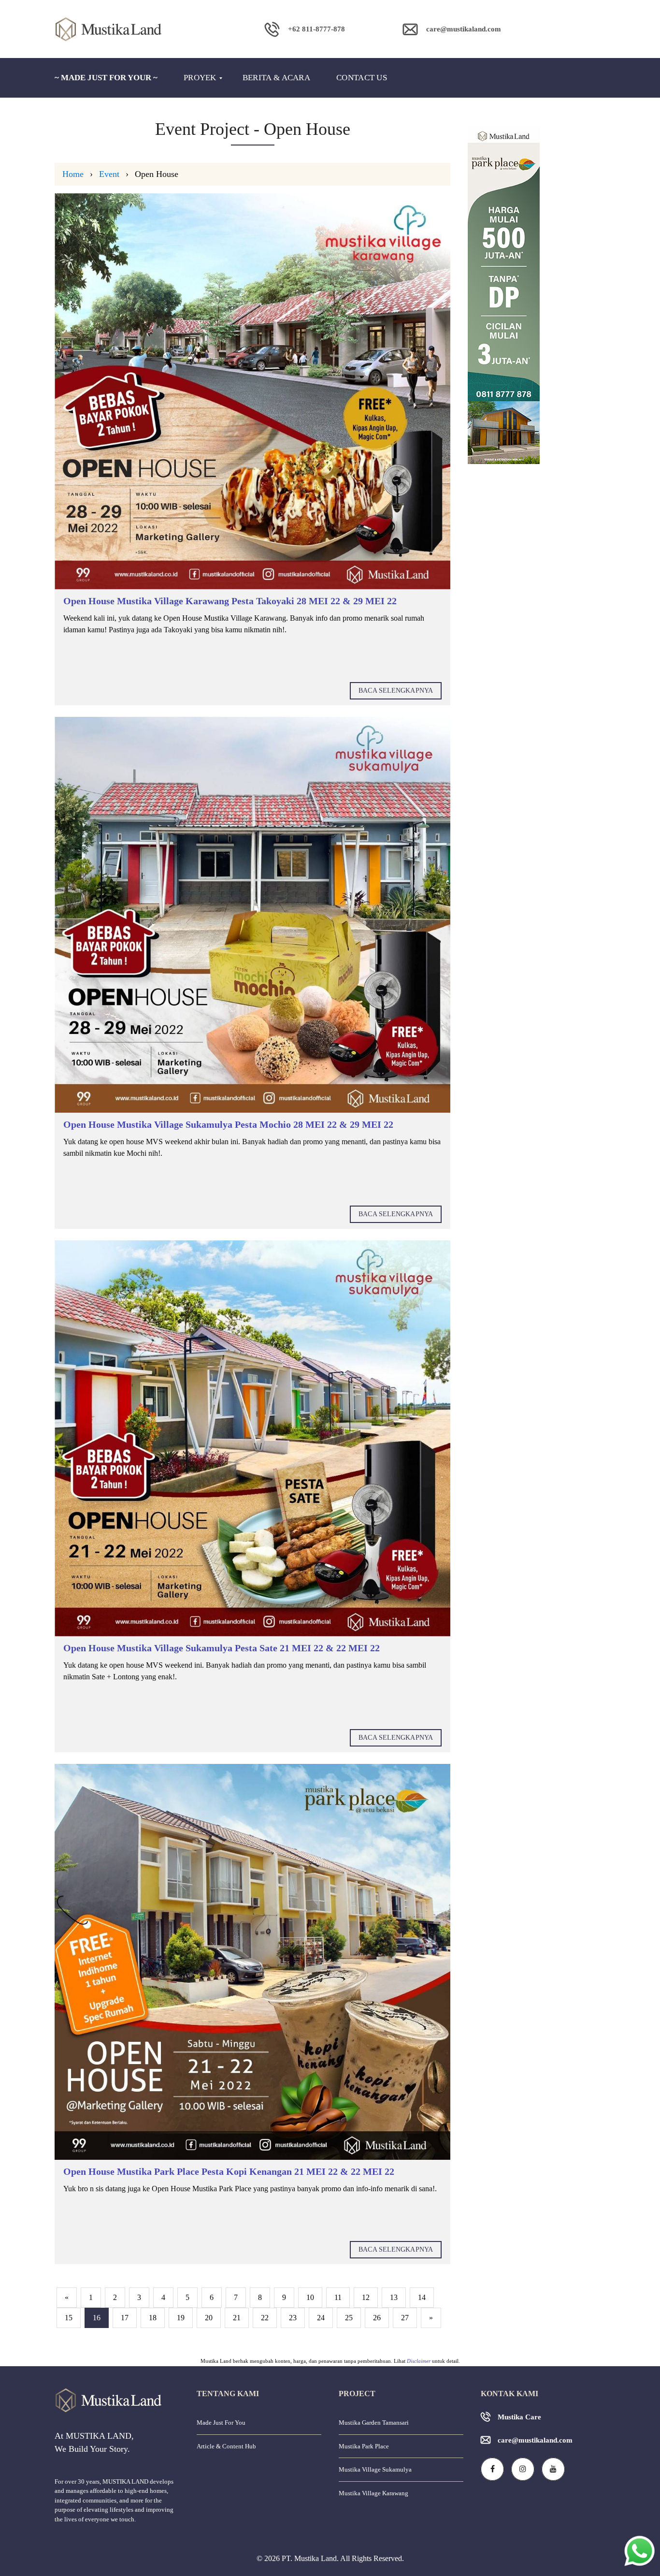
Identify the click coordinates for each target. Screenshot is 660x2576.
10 (310, 2297)
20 (209, 2318)
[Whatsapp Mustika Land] (305, 56)
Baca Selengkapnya (396, 691)
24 (321, 2318)
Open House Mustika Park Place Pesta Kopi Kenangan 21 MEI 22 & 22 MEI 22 (229, 2171)
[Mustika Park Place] (537, 295)
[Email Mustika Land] (452, 56)
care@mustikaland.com (535, 2440)
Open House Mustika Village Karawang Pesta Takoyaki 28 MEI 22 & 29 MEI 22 (230, 601)
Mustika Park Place (364, 2446)
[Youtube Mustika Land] (553, 2469)
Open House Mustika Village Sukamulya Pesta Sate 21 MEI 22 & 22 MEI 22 (222, 1648)
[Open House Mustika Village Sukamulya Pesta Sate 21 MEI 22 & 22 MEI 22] (252, 1438)
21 (237, 2318)
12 (366, 2297)
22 (265, 2318)
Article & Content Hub (226, 2446)
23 (293, 2318)
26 (377, 2318)
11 (338, 2297)
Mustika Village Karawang (373, 2493)
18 (153, 2318)
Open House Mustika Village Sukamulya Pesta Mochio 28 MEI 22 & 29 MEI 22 (228, 1124)
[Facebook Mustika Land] (492, 2469)
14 (422, 2297)
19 (181, 2318)
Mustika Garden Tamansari (374, 2423)
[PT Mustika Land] (123, 29)
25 (349, 2318)
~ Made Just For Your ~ (106, 78)
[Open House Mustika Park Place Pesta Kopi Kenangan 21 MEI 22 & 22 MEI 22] (252, 1962)
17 (125, 2318)
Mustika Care (519, 2417)
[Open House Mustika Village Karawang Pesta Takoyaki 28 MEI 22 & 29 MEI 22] (252, 391)
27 (405, 2318)
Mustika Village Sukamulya (375, 2469)
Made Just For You (221, 2423)
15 (69, 2318)
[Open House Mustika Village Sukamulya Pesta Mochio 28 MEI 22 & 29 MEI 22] (252, 915)
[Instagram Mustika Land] (523, 2469)
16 (97, 2318)
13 (394, 2297)
